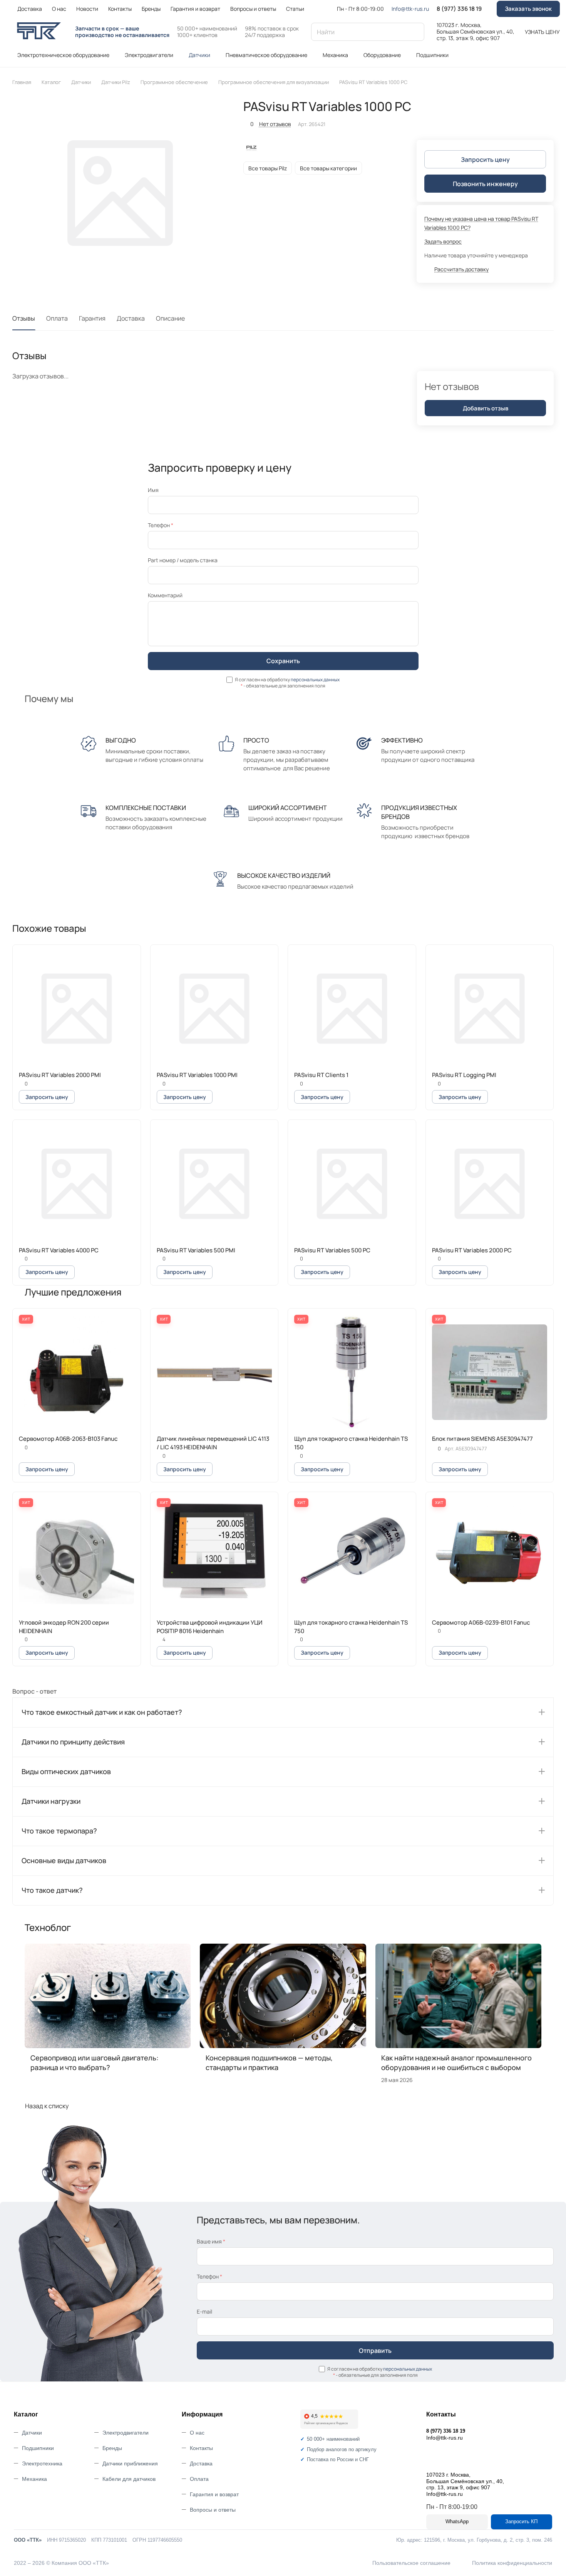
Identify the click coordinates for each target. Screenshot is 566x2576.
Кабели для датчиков (129, 2479)
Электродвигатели (126, 2433)
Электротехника (42, 2463)
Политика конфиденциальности (512, 2563)
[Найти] (415, 32)
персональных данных (315, 680)
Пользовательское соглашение (411, 2563)
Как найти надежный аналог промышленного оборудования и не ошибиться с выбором (456, 2063)
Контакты (201, 2448)
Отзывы (24, 318)
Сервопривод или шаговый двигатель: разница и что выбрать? (95, 2063)
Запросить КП (521, 2521)
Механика (34, 2479)
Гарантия (92, 318)
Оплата (57, 318)
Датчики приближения (130, 2463)
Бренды (112, 2448)
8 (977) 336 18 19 (459, 9)
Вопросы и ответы (213, 2510)
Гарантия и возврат (214, 2494)
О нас (197, 2433)
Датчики (32, 2433)
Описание (170, 318)
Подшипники (38, 2448)
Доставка (131, 318)
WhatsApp (457, 2521)
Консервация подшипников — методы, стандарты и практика (269, 2063)
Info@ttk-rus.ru (410, 9)
